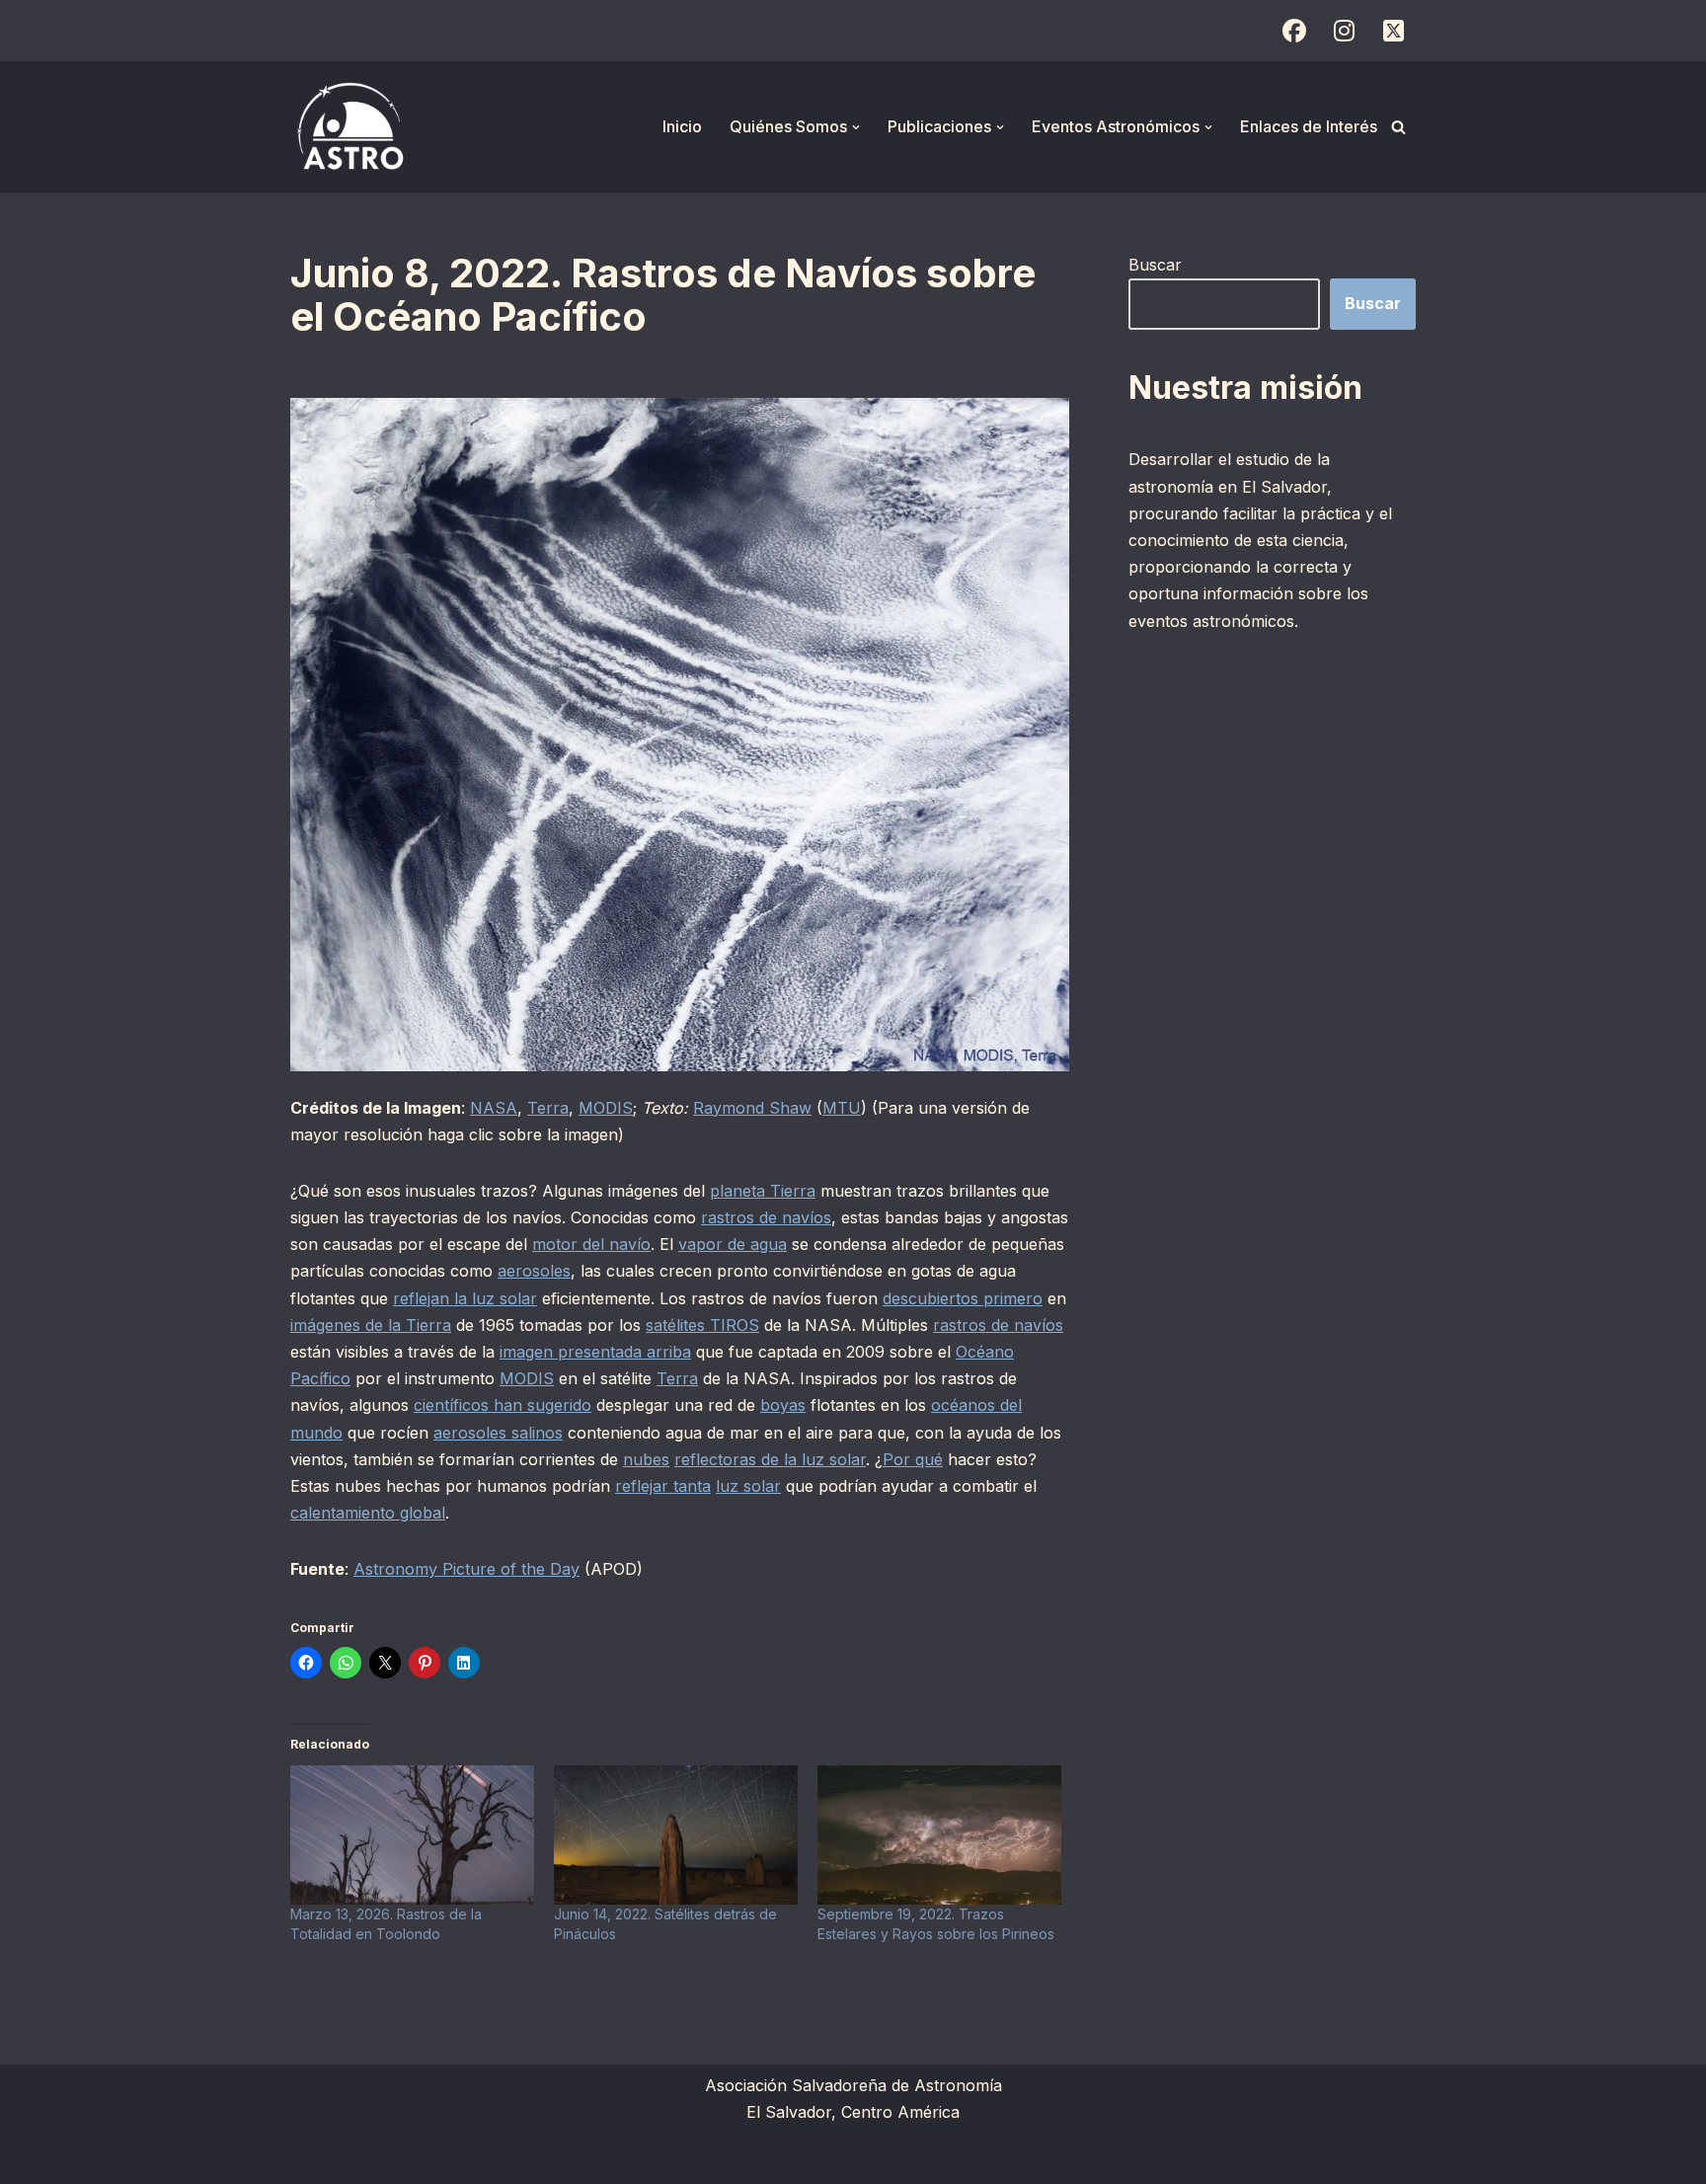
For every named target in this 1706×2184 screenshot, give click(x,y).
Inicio (682, 126)
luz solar (748, 1486)
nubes (646, 1459)
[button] (856, 127)
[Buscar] (1398, 127)
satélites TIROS (702, 1325)
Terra (548, 1108)
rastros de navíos (766, 1217)
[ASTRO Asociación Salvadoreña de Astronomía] (349, 127)
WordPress (532, 2158)
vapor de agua (733, 1244)
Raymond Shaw (752, 1108)
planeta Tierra (763, 1191)
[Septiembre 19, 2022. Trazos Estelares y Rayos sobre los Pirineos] (939, 1835)
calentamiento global (368, 1513)
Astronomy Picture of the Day (466, 1569)
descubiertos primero (963, 1298)
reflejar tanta (663, 1486)
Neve (310, 2158)
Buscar (1155, 265)
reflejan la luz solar (465, 1298)
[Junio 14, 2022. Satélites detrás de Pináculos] (676, 1835)
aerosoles (534, 1271)
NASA (494, 1108)
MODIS (606, 1108)
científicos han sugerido (503, 1405)
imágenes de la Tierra (371, 1325)
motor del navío (591, 1244)
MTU (842, 1108)
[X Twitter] (1393, 31)
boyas (783, 1405)
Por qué (913, 1459)
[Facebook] (1294, 31)
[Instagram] (1344, 31)
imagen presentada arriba (595, 1352)
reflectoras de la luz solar (770, 1459)
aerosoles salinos (498, 1433)
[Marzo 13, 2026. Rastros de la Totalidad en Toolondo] (412, 1835)
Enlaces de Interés (1309, 126)
